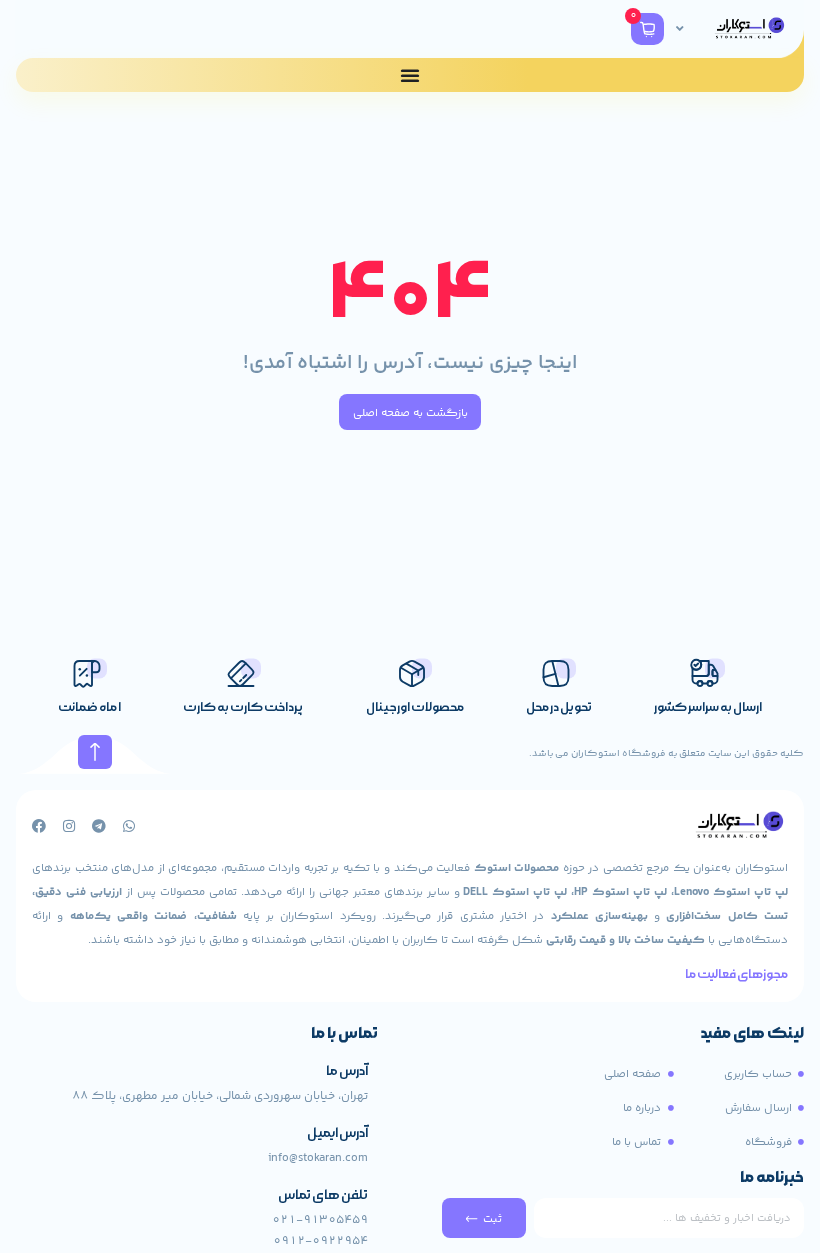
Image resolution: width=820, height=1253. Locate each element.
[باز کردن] (680, 29)
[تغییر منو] (410, 75)
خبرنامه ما (772, 1179)
